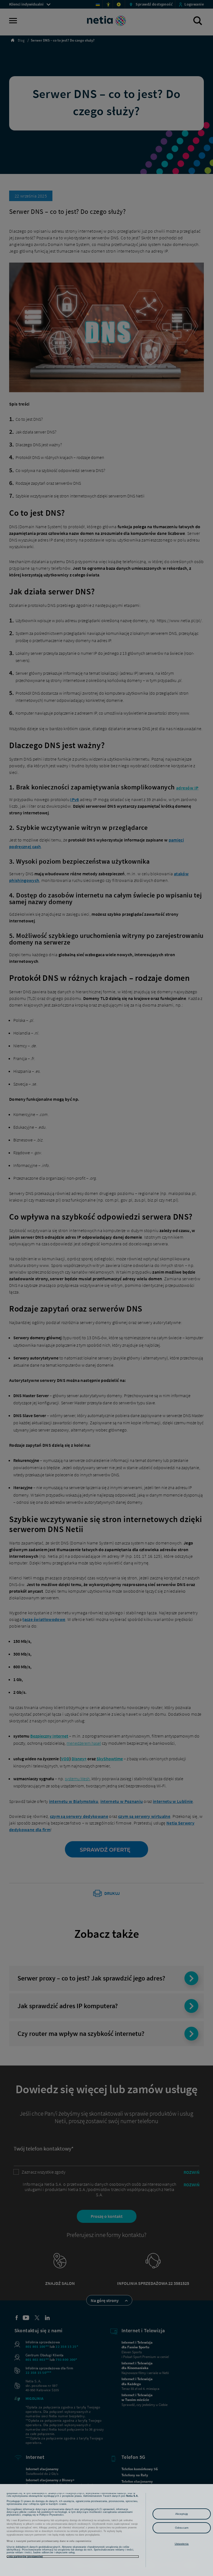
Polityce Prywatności (51, 2515)
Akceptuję (182, 2514)
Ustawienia (182, 2544)
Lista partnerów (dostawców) (25, 2557)
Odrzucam (182, 2528)
